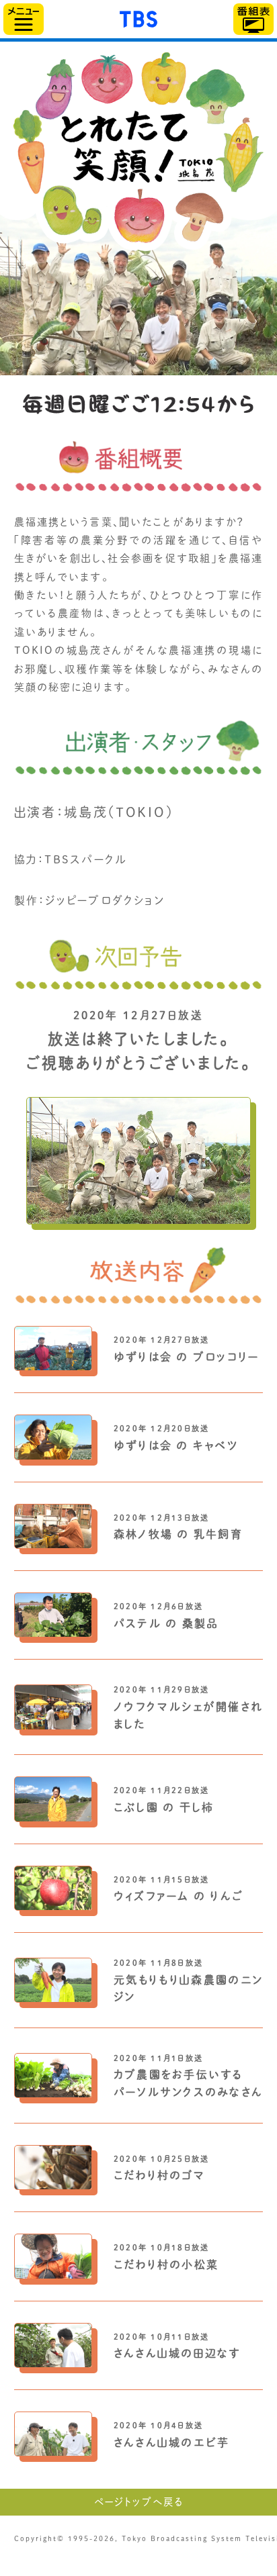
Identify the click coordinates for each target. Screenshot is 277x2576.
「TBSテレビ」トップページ (138, 17)
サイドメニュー (24, 19)
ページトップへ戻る (138, 2502)
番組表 (253, 19)
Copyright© (39, 2538)
